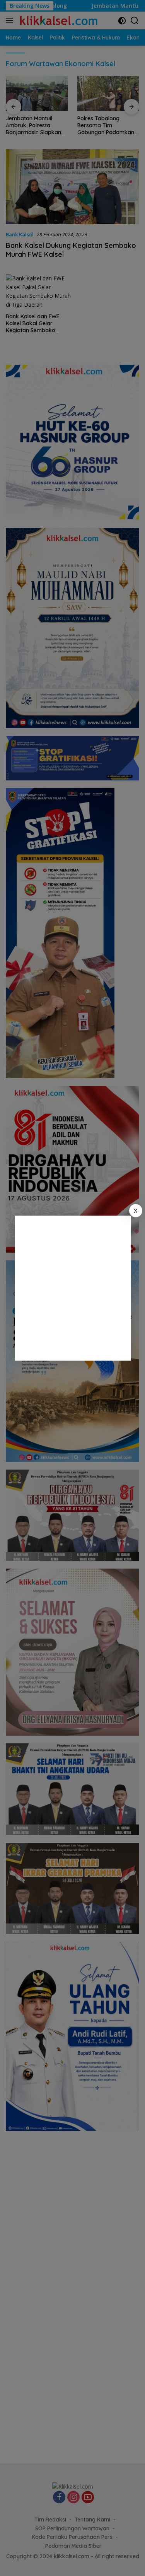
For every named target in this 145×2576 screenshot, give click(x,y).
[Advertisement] (72, 1288)
